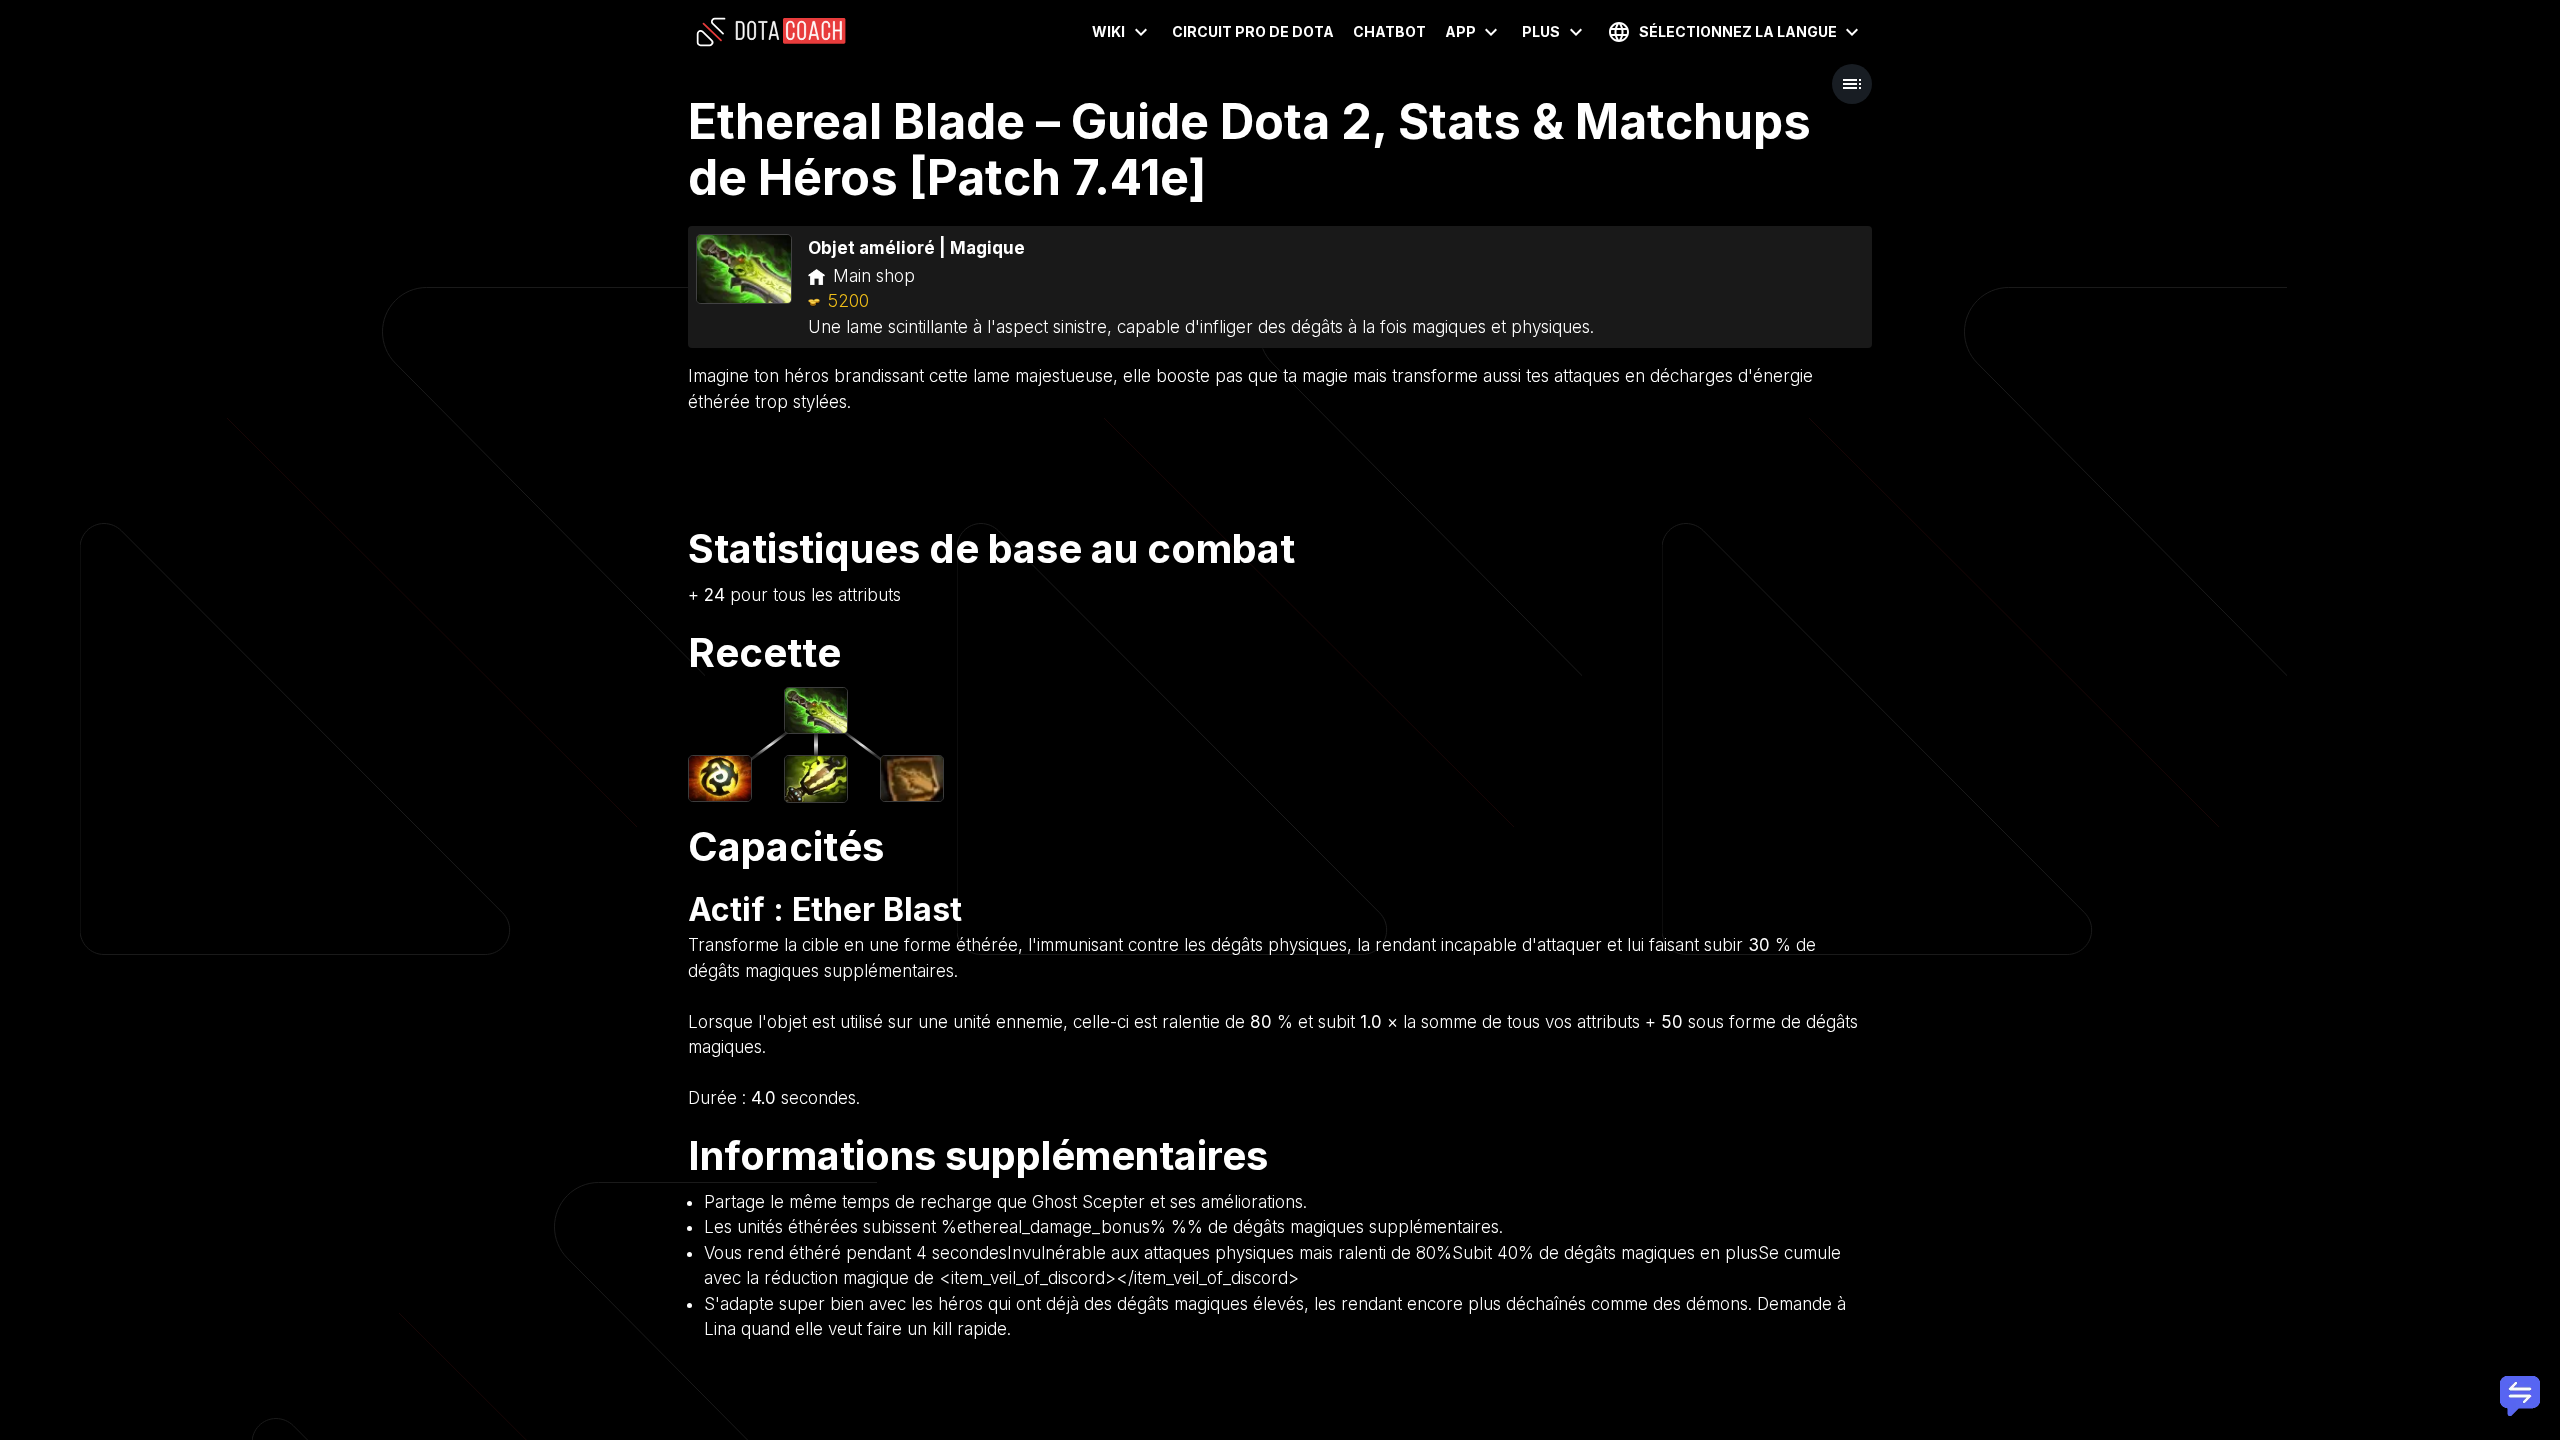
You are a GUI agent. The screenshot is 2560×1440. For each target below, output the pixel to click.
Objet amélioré (871, 248)
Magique (987, 248)
